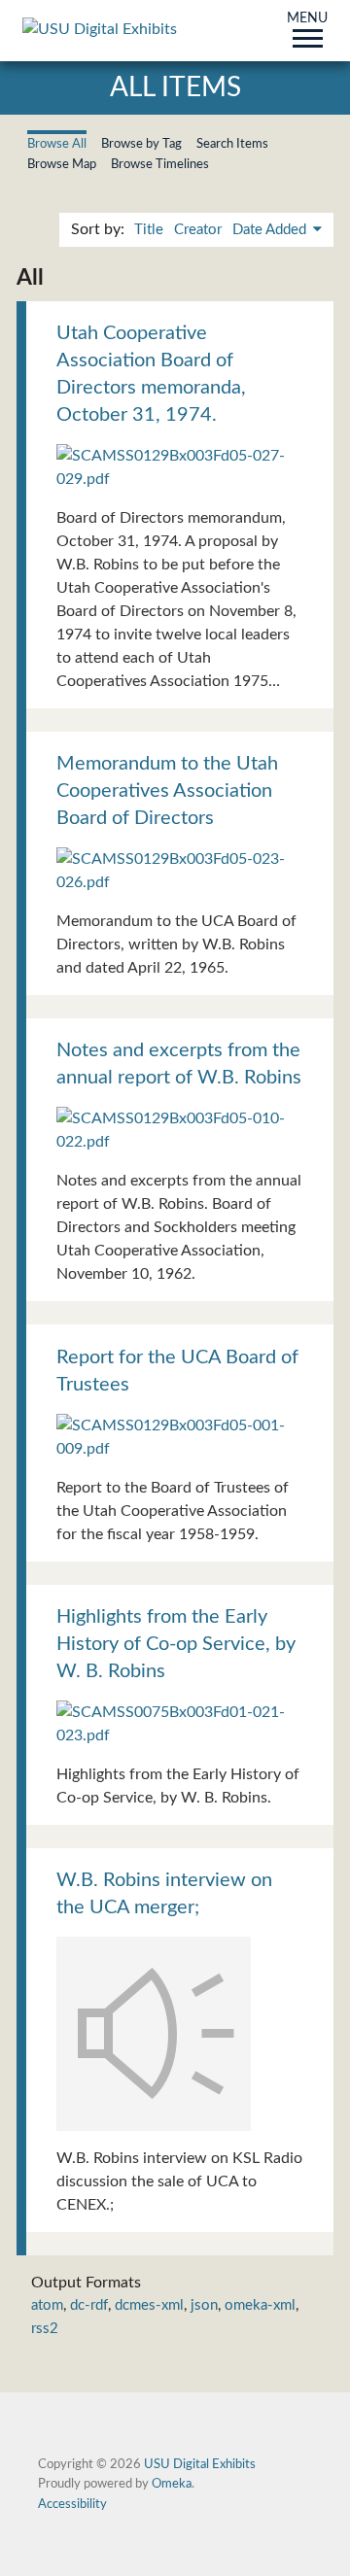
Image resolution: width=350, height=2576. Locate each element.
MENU (307, 19)
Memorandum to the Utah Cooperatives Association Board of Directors (167, 791)
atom (47, 2305)
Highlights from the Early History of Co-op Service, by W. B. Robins (176, 1644)
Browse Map (62, 164)
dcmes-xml (149, 2305)
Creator (198, 230)
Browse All (57, 144)
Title (149, 230)
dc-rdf (89, 2305)
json (204, 2305)
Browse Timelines (160, 164)
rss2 (45, 2329)
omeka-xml (260, 2305)
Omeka (172, 2484)
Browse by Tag (141, 144)
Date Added (271, 230)
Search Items (232, 144)
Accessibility (72, 2504)
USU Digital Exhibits (200, 2464)
